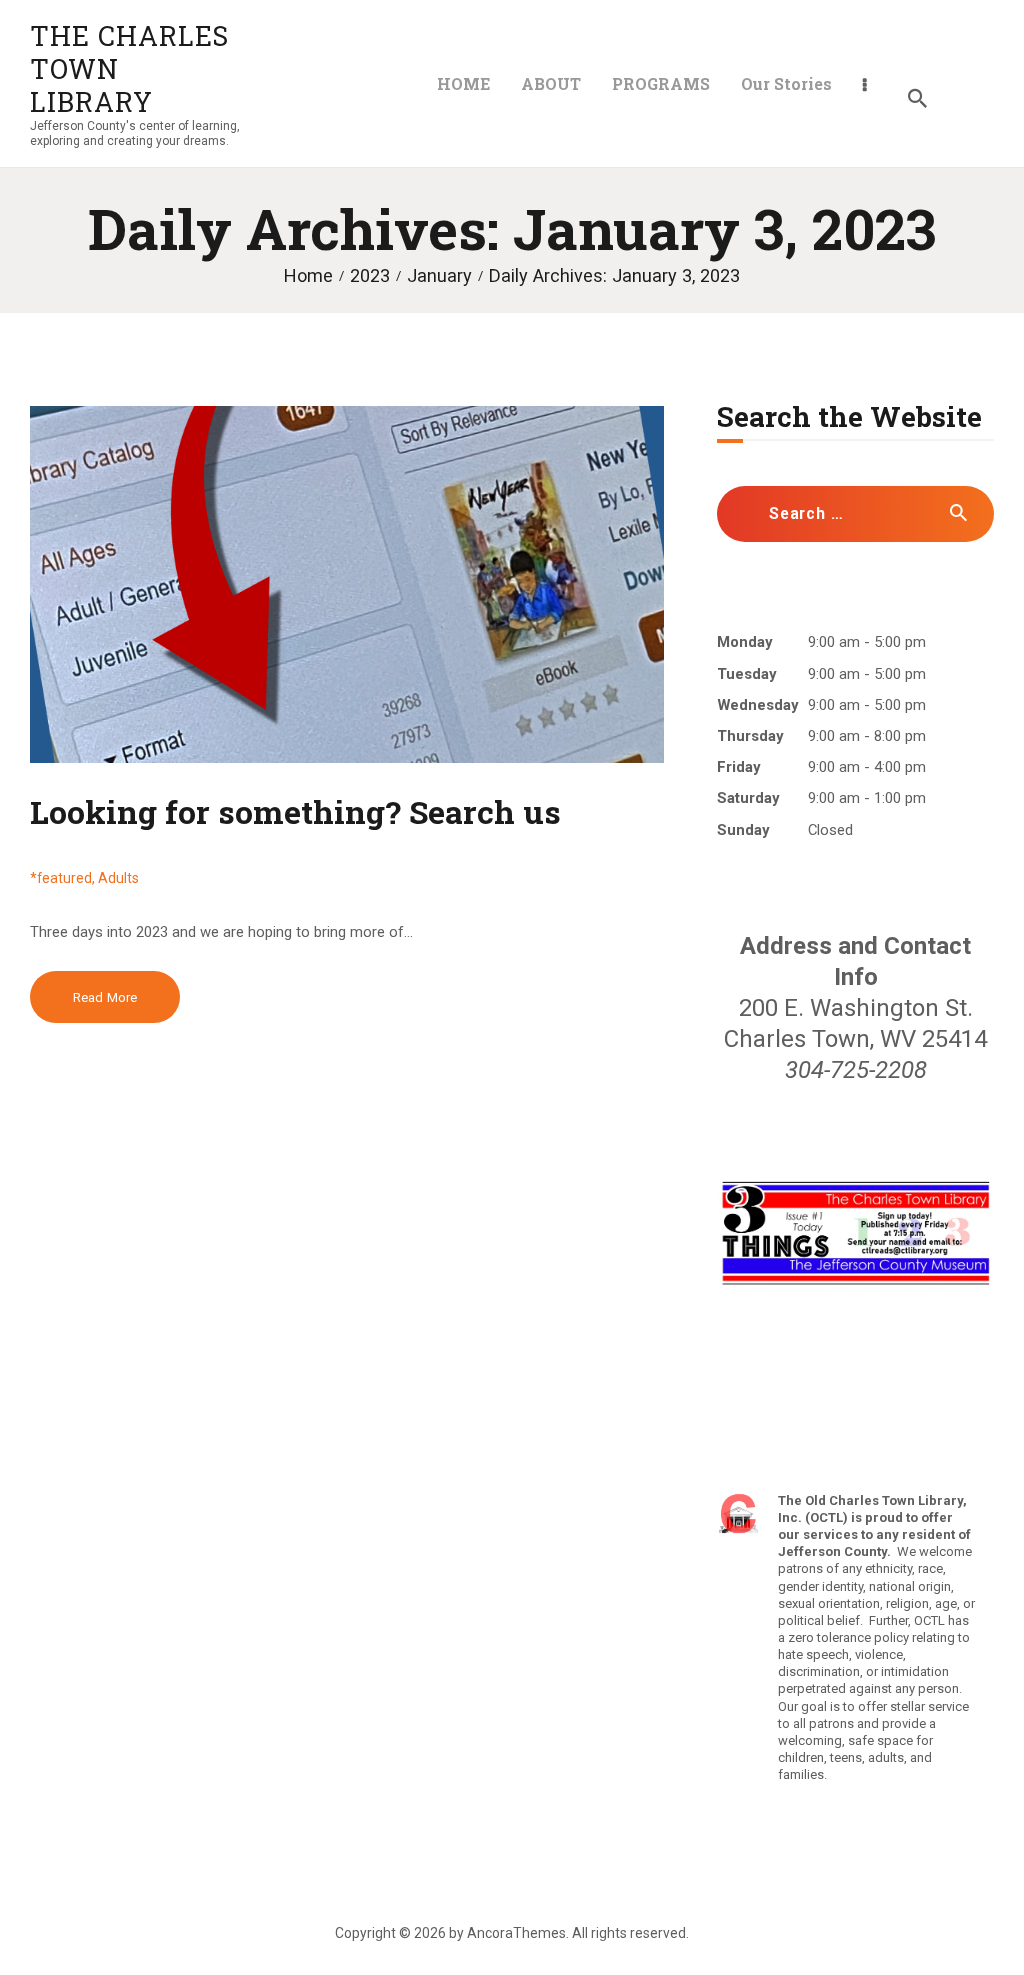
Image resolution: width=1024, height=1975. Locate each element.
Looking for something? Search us (295, 811)
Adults (118, 878)
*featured (61, 878)
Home (308, 275)
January (439, 275)
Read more (105, 997)
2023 (370, 275)
